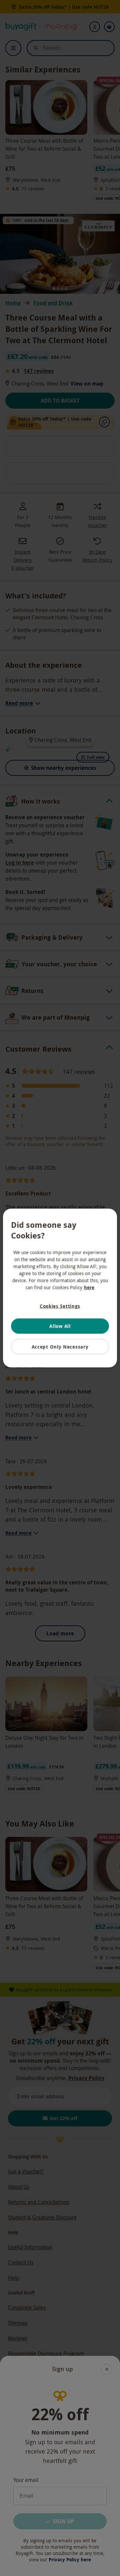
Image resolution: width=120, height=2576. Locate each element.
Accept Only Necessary (60, 1346)
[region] (60, 1288)
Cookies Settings (60, 1306)
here (89, 1287)
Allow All (60, 1326)
